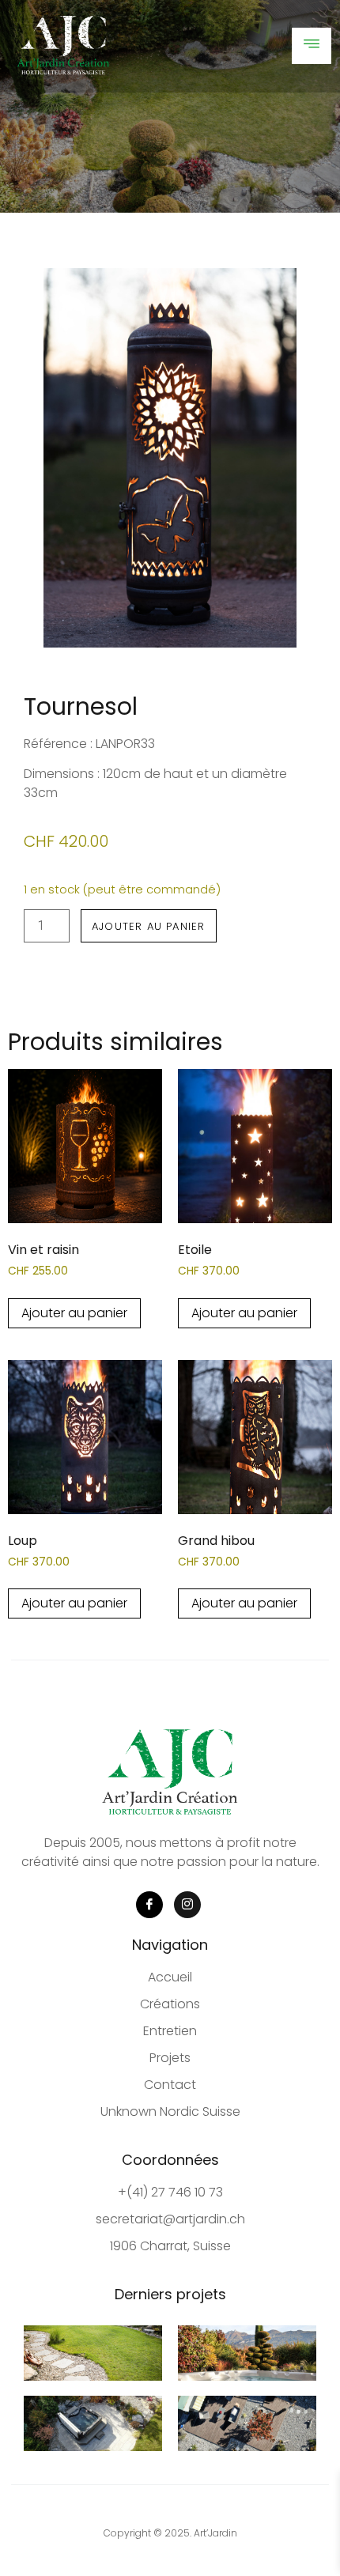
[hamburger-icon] (312, 46)
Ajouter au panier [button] (74, 1313)
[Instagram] (187, 1905)
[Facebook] (149, 1905)
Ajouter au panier (148, 926)
